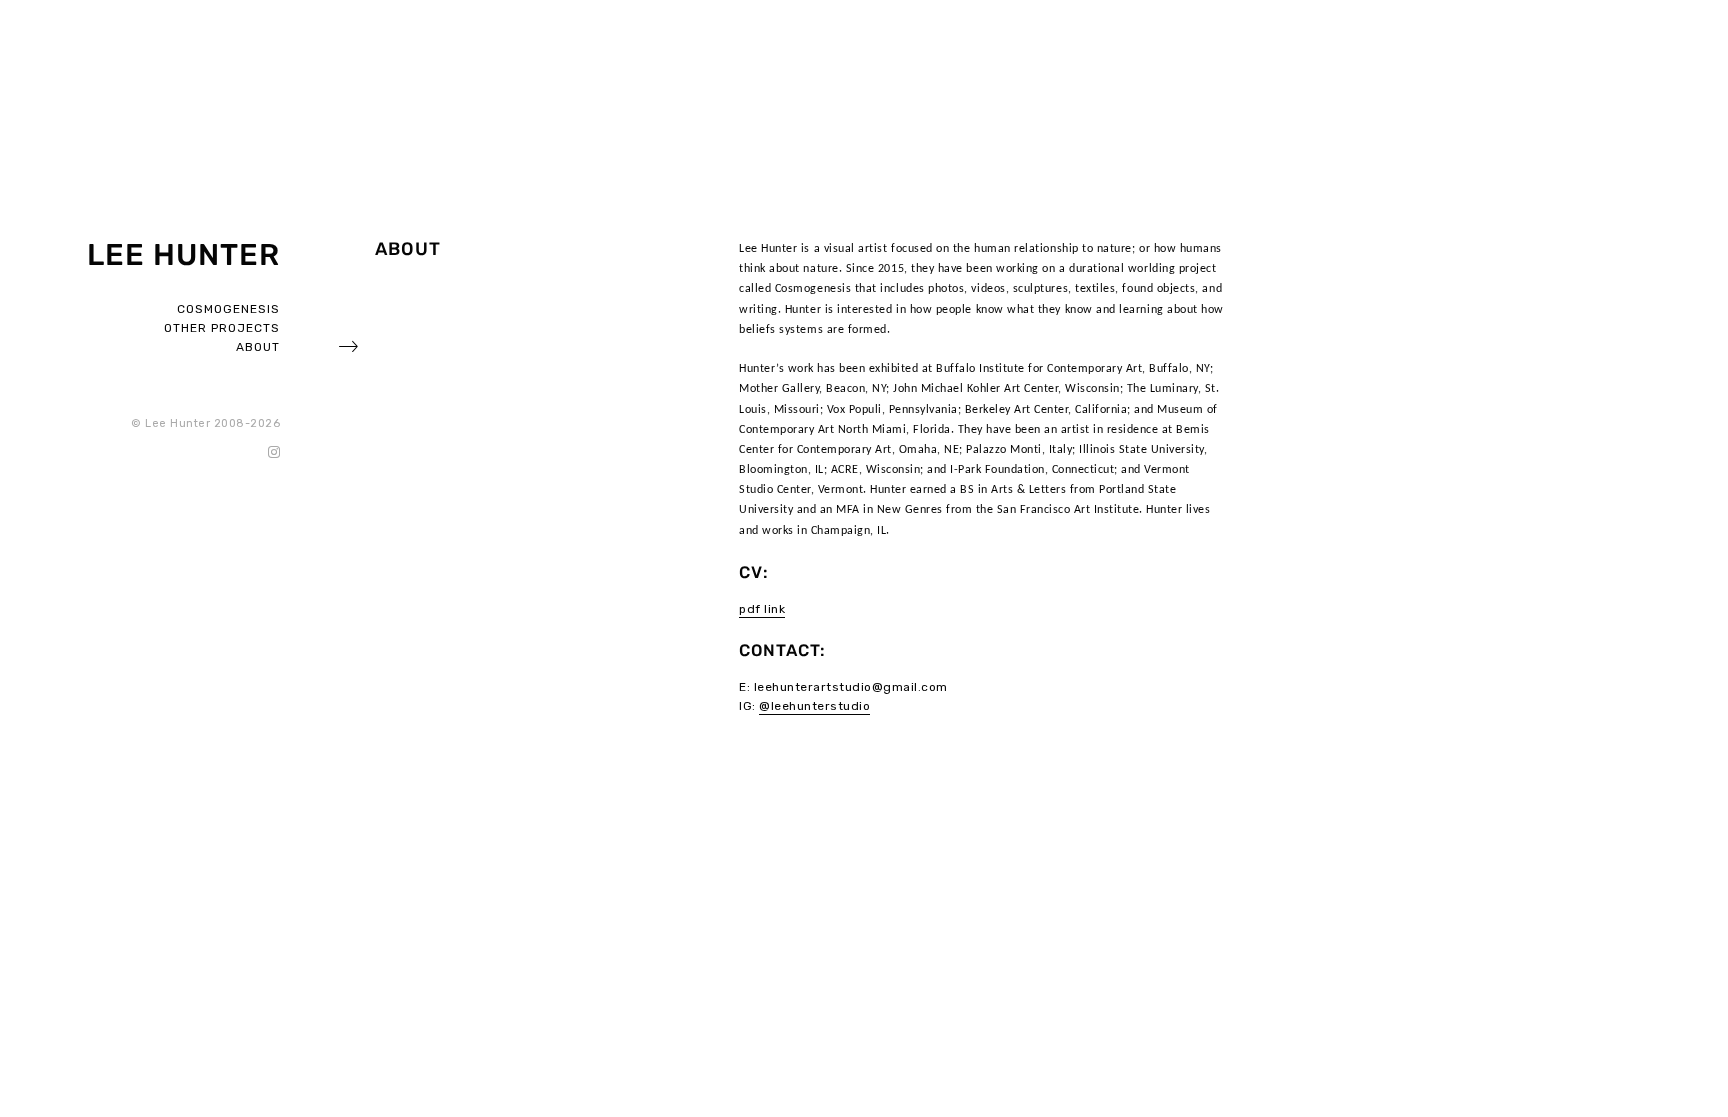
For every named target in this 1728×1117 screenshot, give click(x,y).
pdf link (762, 609)
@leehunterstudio (814, 706)
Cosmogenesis (228, 309)
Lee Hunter (183, 255)
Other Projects (222, 328)
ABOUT (258, 347)
